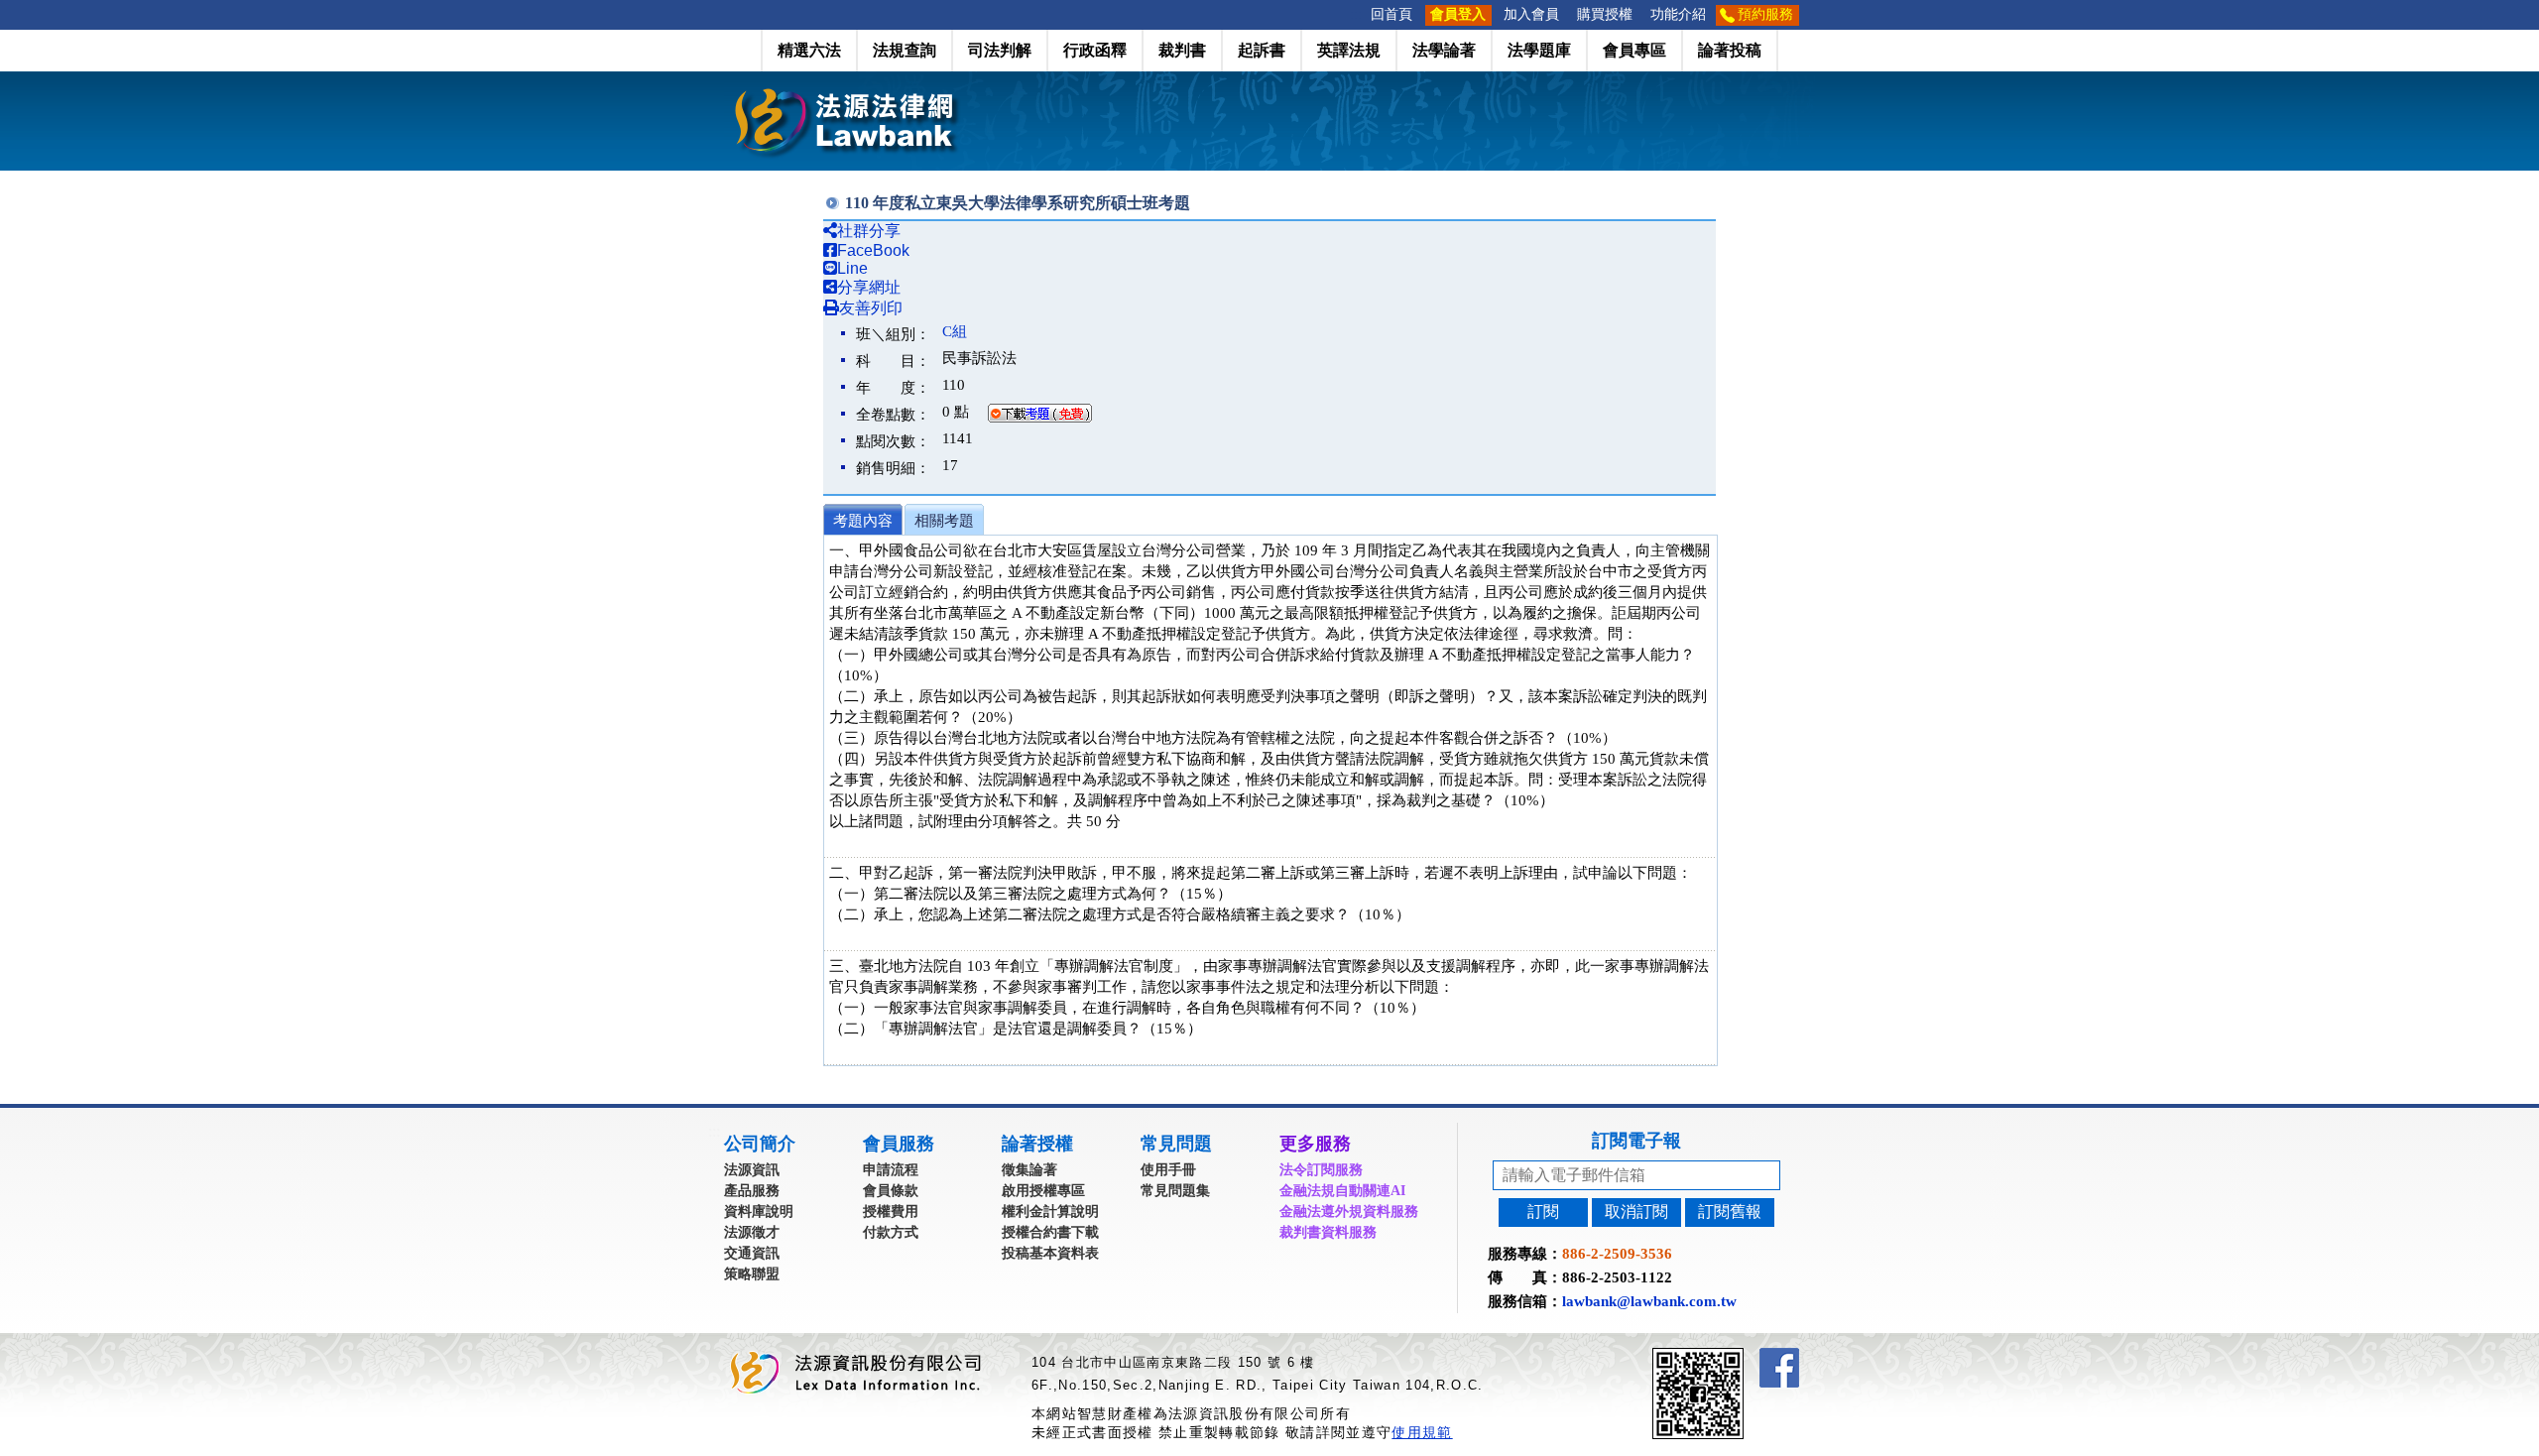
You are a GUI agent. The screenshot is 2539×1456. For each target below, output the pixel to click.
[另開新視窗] (1734, 1356)
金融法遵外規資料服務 (1349, 1212)
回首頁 (1391, 14)
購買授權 (1605, 14)
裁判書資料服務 (1328, 1232)
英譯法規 (1349, 50)
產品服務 (752, 1191)
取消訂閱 (1636, 1212)
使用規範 (1422, 1432)
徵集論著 (1029, 1170)
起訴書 (1262, 50)
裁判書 (1182, 50)
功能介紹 (1678, 14)
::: (1356, 14)
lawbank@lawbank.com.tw (1649, 1301)
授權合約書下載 (1050, 1232)
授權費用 (891, 1212)
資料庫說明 (759, 1212)
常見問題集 (1175, 1191)
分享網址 (869, 287)
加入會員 (1531, 14)
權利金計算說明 (1050, 1212)
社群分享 (869, 231)
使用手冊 (1168, 1170)
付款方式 (891, 1232)
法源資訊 (752, 1170)
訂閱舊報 (1730, 1212)
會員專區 (1634, 50)
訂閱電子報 (1636, 1141)
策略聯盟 (752, 1274)
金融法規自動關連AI (1342, 1191)
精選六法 (809, 50)
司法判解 (1000, 50)
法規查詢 (905, 50)
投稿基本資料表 (1050, 1253)
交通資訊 (752, 1253)
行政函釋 (1095, 50)
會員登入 (1458, 14)
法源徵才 (752, 1232)
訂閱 (1543, 1212)
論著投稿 (1730, 50)
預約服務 (1765, 14)
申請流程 (891, 1170)
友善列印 (871, 308)
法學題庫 (1539, 50)
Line (852, 268)
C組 (955, 331)
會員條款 (891, 1191)
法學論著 (1444, 50)
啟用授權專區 (1043, 1191)
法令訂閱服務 (1321, 1170)
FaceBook (873, 250)
